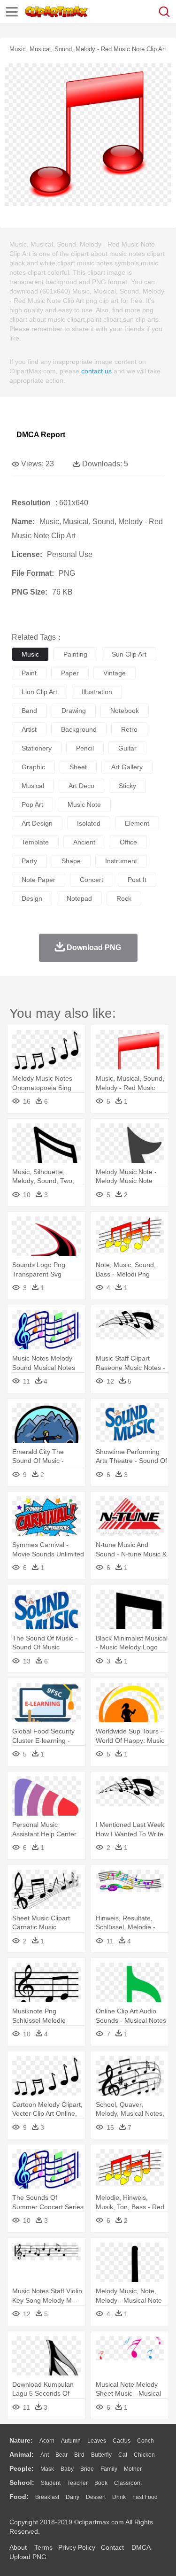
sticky (127, 786)
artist (29, 729)
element (137, 823)
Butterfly (101, 2455)
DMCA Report (41, 435)
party (29, 861)
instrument (121, 861)
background (79, 729)
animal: (22, 2454)
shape (71, 861)
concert (92, 880)
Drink (119, 2497)
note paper (38, 880)
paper (70, 673)
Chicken (144, 2455)
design (32, 898)
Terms (43, 2547)
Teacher (77, 2483)
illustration (97, 692)
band (29, 711)
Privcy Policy (77, 2547)
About (18, 2547)
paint (29, 673)
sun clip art (129, 654)
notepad (79, 898)
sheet (78, 767)
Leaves (97, 2441)
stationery (37, 748)
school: (22, 2483)
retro (129, 729)
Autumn (71, 2441)
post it (137, 880)
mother (133, 2469)
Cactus (122, 2441)
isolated (89, 823)
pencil (85, 748)
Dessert (96, 2497)
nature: (21, 2440)
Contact (112, 2547)
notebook (125, 711)
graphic (33, 767)
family (109, 2469)
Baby (67, 2469)
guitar (127, 748)
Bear (61, 2455)
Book (101, 2483)
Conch (145, 2441)
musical (33, 786)
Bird (79, 2455)
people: (22, 2468)
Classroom (128, 2483)
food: (19, 2497)
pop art (32, 805)
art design (37, 823)
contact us (96, 371)
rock (124, 898)
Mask (47, 2469)
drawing (74, 711)
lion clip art (39, 692)
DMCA (141, 2547)
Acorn (47, 2441)
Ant (45, 2455)
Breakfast (47, 2497)
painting (75, 654)
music (30, 654)
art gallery (127, 767)
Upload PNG (28, 2557)
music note (84, 805)
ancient (84, 842)
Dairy (73, 2497)
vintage (115, 673)
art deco (81, 786)
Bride (87, 2469)
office (128, 842)
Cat (123, 2455)
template (35, 842)
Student (51, 2483)
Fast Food (145, 2497)
